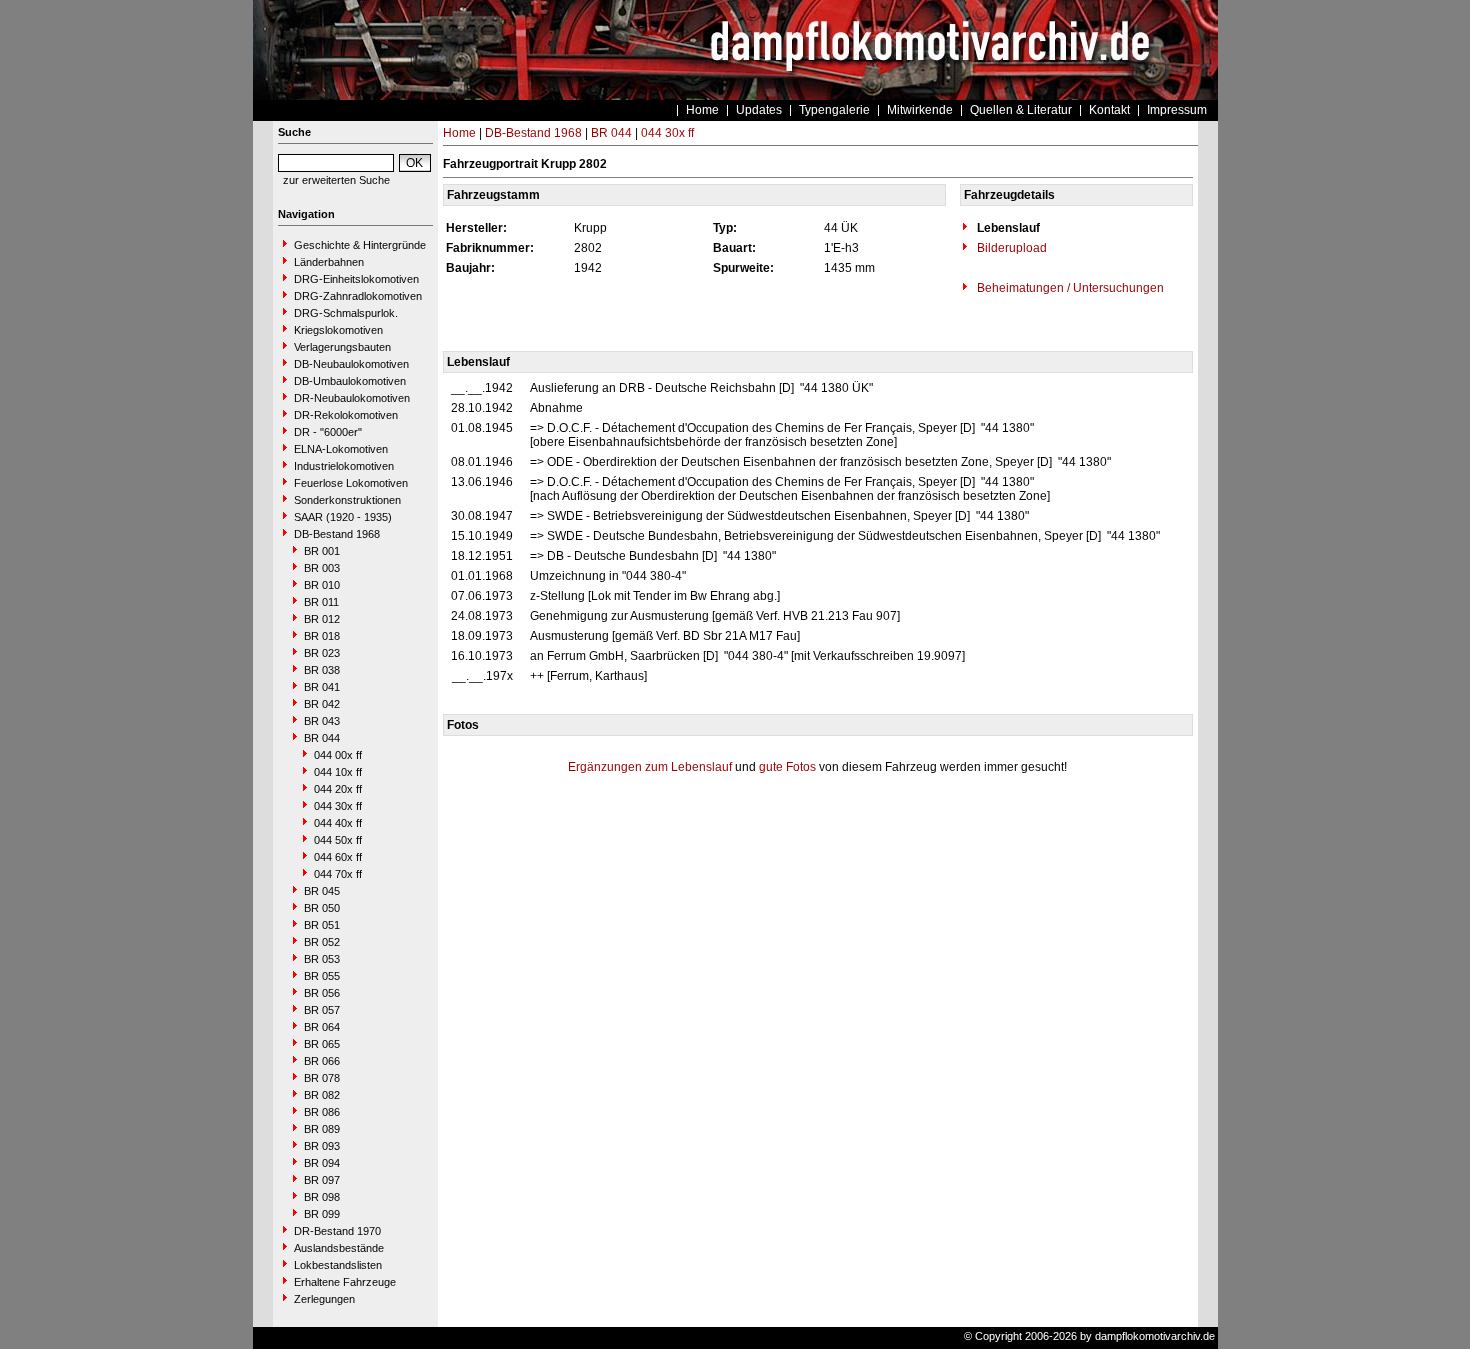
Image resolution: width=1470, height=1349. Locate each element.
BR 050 (322, 908)
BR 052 (322, 942)
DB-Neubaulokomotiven (351, 364)
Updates (759, 110)
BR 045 (322, 891)
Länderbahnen (329, 262)
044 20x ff (338, 789)
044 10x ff (338, 772)
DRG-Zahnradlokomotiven (358, 296)
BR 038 (322, 670)
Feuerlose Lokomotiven (351, 483)
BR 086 (322, 1112)
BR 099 (322, 1214)
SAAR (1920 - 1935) (343, 517)
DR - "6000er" (328, 432)
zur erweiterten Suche (336, 180)
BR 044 (322, 738)
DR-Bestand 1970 (337, 1231)
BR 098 (322, 1197)
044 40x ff (338, 823)
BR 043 (322, 721)
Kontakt (1109, 110)
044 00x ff (338, 755)
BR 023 (322, 653)
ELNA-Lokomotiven (341, 449)
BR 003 (322, 568)
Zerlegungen (324, 1299)
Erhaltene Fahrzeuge (345, 1282)
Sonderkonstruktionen (347, 500)
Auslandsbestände (339, 1248)
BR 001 (322, 551)
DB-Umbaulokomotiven (350, 381)
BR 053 (322, 959)
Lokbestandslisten (338, 1265)
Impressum (1177, 110)
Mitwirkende (920, 110)
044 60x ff (338, 857)
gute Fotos (787, 767)
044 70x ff (338, 874)
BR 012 (322, 619)
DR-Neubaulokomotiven (352, 398)
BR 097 (322, 1180)
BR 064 (322, 1027)
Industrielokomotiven (344, 466)
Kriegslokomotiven (338, 330)
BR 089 (322, 1129)
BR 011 (321, 602)
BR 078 (322, 1078)
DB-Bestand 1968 (337, 534)
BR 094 (322, 1163)
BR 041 (322, 687)
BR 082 (322, 1095)
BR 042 (322, 704)
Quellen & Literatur (1021, 110)
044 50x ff (338, 840)
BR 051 (322, 925)
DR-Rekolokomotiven (346, 415)
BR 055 (322, 976)
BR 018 (322, 636)
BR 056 (322, 993)
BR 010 (322, 585)
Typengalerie (834, 110)
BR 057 (322, 1010)
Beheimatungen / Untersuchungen (1069, 288)
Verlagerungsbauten (342, 347)
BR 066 (322, 1061)
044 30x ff (338, 806)
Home (702, 110)
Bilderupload (1010, 248)
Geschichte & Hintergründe (360, 245)
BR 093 (322, 1146)
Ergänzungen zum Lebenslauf (650, 767)
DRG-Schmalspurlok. (346, 313)
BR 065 (322, 1044)
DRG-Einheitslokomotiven (356, 279)
